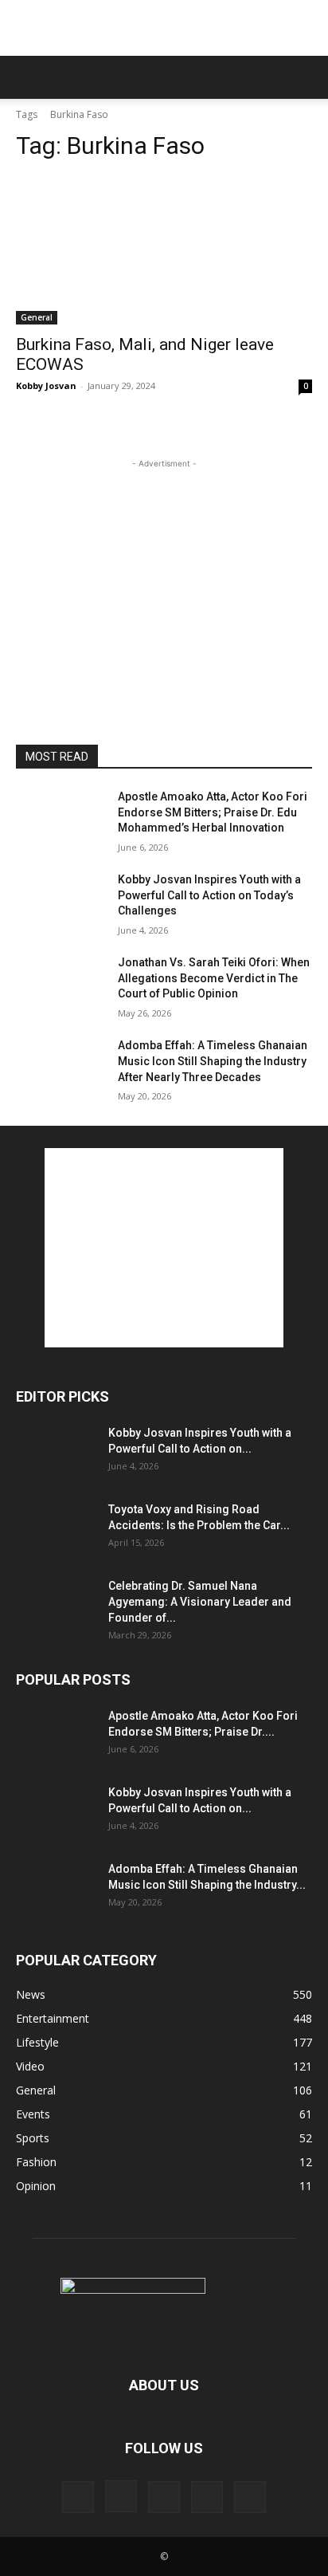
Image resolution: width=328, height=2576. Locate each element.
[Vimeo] (207, 2497)
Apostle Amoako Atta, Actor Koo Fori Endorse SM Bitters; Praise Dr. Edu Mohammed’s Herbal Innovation (213, 812)
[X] (164, 2497)
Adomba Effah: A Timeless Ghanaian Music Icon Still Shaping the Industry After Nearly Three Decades (213, 1061)
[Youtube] (250, 2497)
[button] (27, 77)
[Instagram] (121, 2496)
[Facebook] (78, 2497)
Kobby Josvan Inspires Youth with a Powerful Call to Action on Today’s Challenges (209, 895)
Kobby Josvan (46, 385)
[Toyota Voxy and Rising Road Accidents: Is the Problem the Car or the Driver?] (56, 1529)
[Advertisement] (164, 28)
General (37, 317)
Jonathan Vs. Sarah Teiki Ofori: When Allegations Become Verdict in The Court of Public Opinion (214, 978)
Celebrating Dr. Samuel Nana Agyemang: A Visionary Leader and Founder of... (200, 1602)
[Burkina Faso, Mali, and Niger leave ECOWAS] (164, 250)
